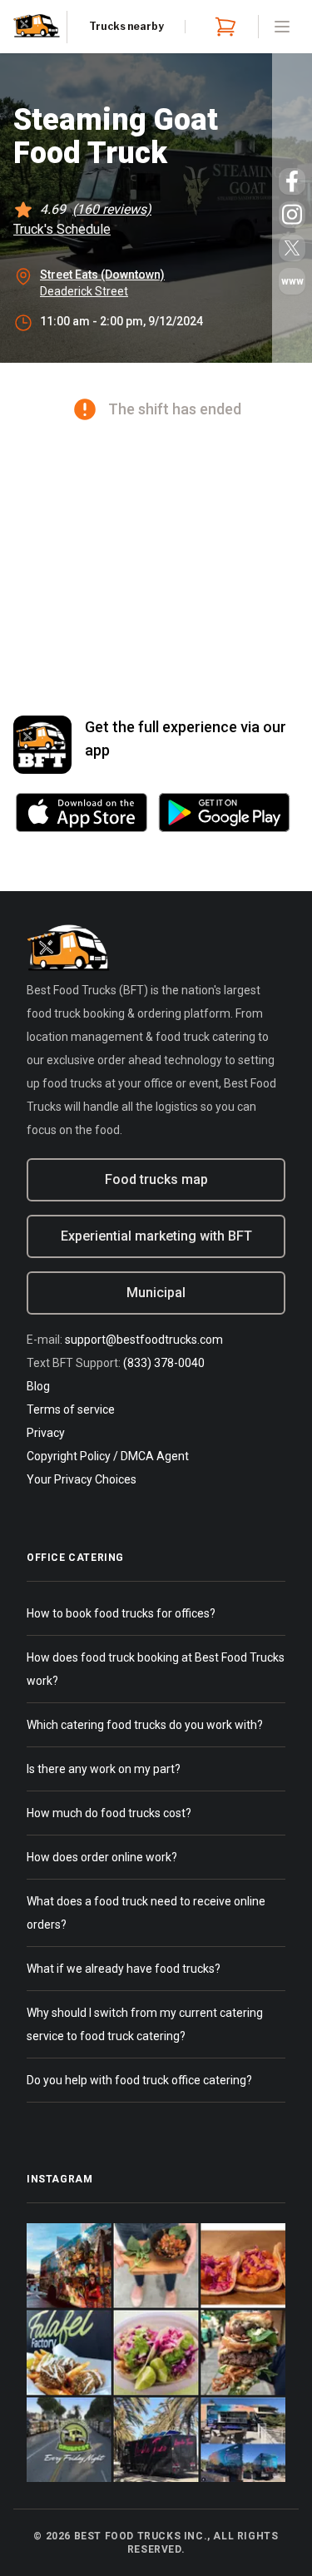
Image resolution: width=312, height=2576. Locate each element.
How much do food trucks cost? (109, 1813)
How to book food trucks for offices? (121, 1613)
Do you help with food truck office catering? (139, 2080)
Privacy (46, 1433)
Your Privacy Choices (82, 1479)
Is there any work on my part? (104, 1769)
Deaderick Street (84, 291)
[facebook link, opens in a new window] (292, 181)
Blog (38, 1386)
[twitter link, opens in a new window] (292, 248)
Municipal (156, 1293)
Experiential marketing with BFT (156, 1236)
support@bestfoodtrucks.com (144, 1340)
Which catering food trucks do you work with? (145, 1725)
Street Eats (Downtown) (102, 275)
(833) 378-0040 (164, 1363)
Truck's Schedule (62, 229)
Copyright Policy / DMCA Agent (108, 1456)
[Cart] (222, 27)
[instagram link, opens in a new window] (292, 215)
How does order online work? (102, 1857)
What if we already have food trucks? (124, 1969)
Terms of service (71, 1409)
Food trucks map (156, 1179)
